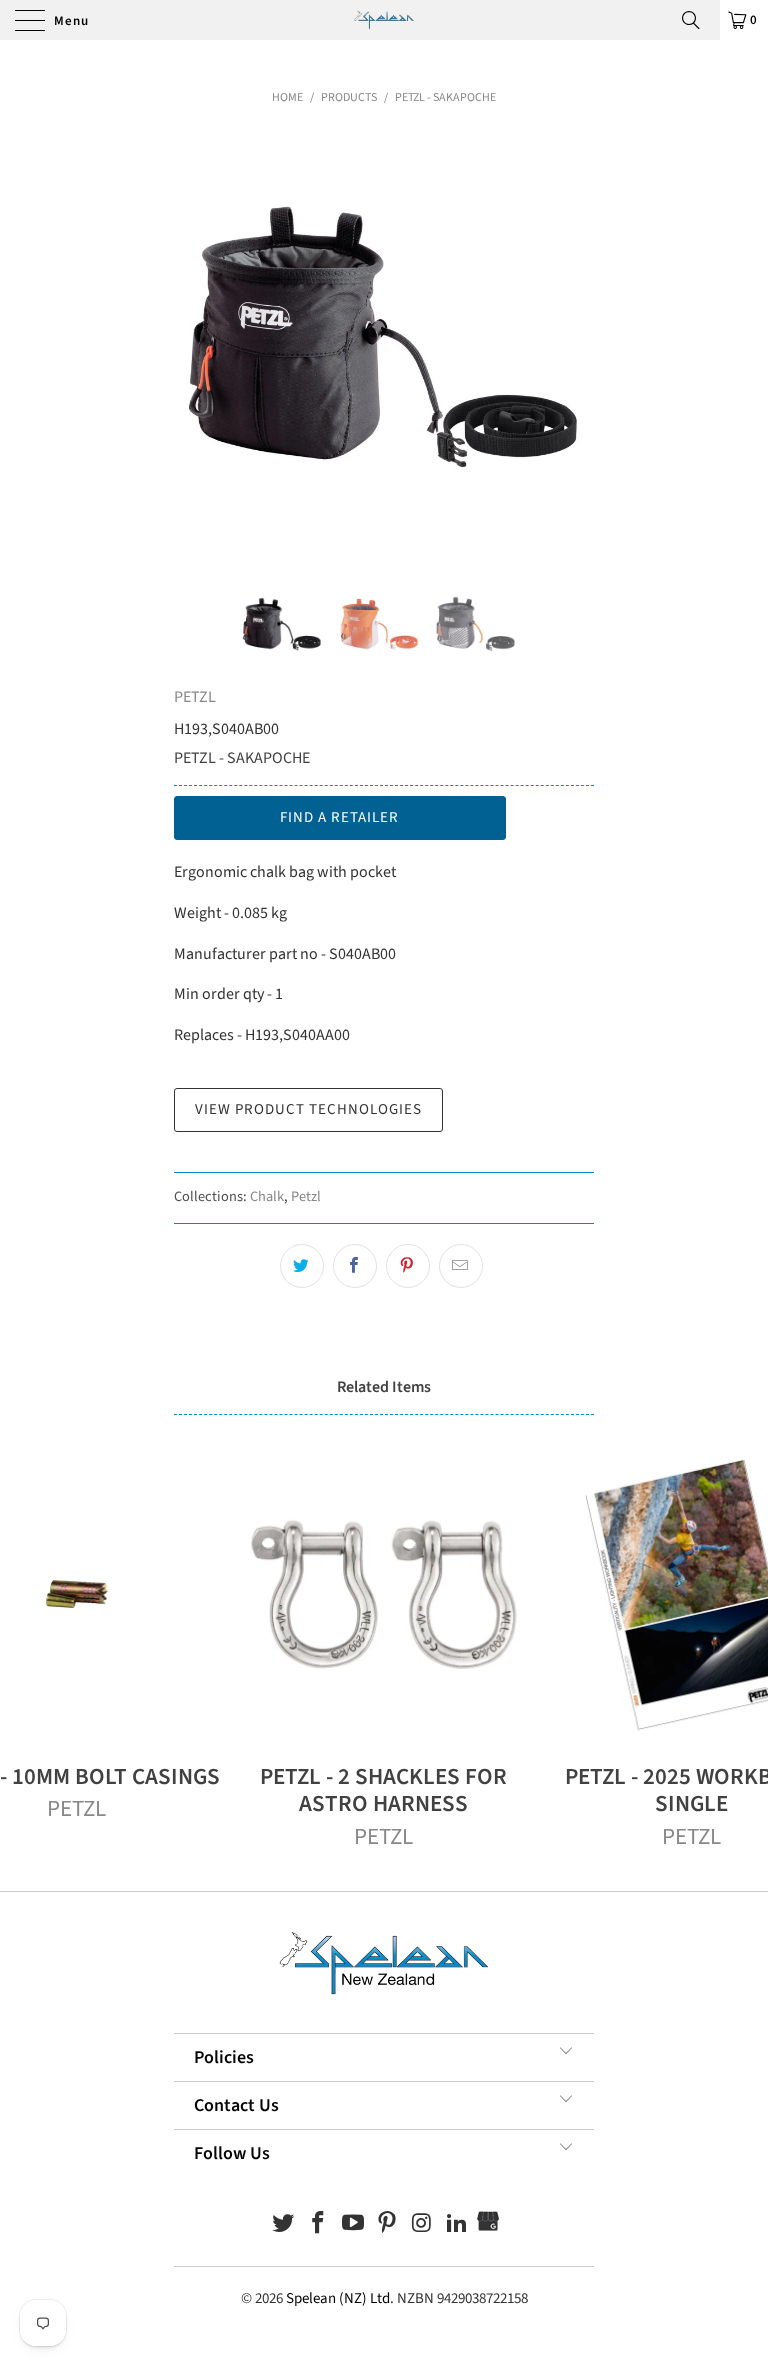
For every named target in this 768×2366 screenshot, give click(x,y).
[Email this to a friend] (461, 1266)
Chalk (267, 1196)
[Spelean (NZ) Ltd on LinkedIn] (457, 2225)
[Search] (698, 20)
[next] (572, 341)
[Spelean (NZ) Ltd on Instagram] (423, 2225)
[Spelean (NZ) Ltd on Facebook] (319, 2225)
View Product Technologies (308, 1109)
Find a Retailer (339, 817)
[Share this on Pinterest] (408, 1266)
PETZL (195, 697)
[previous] (196, 341)
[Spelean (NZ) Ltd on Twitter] (284, 2225)
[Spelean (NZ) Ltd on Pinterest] (388, 2225)
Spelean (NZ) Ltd (338, 2298)
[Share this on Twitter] (302, 1266)
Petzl (306, 1196)
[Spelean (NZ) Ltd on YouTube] (353, 2225)
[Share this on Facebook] (355, 1266)
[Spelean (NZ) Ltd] (384, 20)
